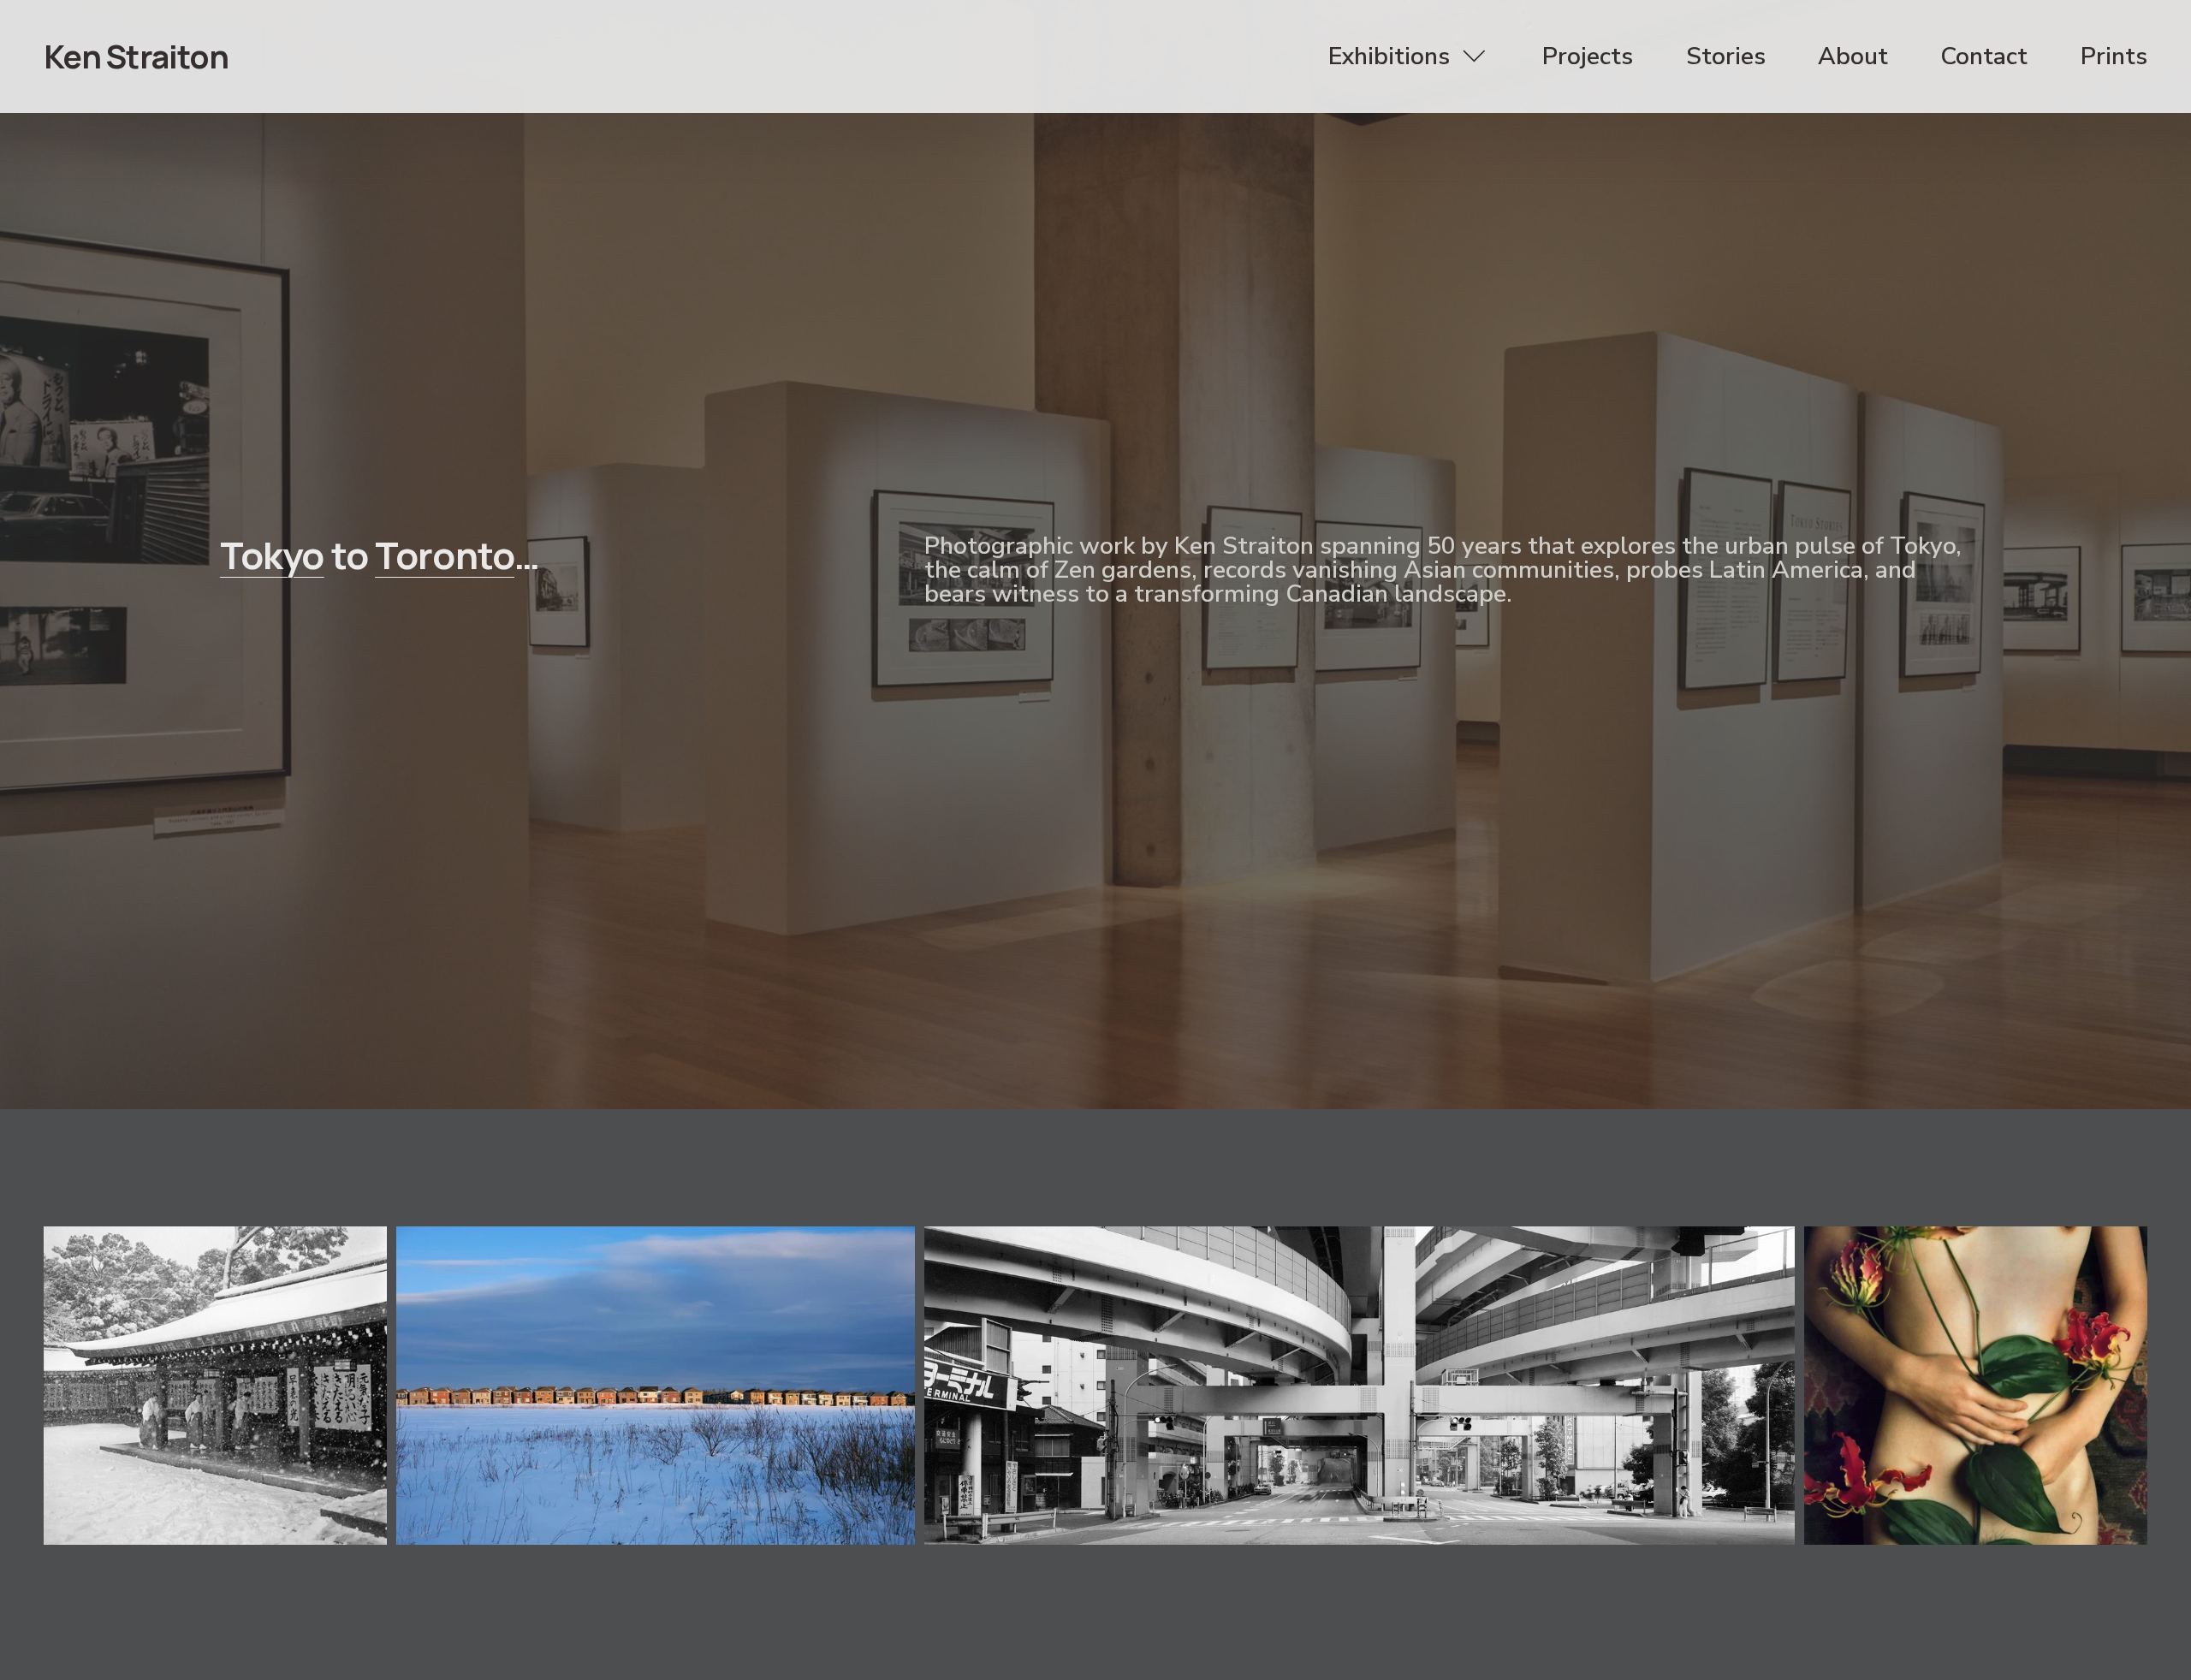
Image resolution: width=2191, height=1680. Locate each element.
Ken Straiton (136, 56)
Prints (2114, 56)
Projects (1588, 56)
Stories (1726, 56)
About (1853, 56)
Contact (1984, 56)
